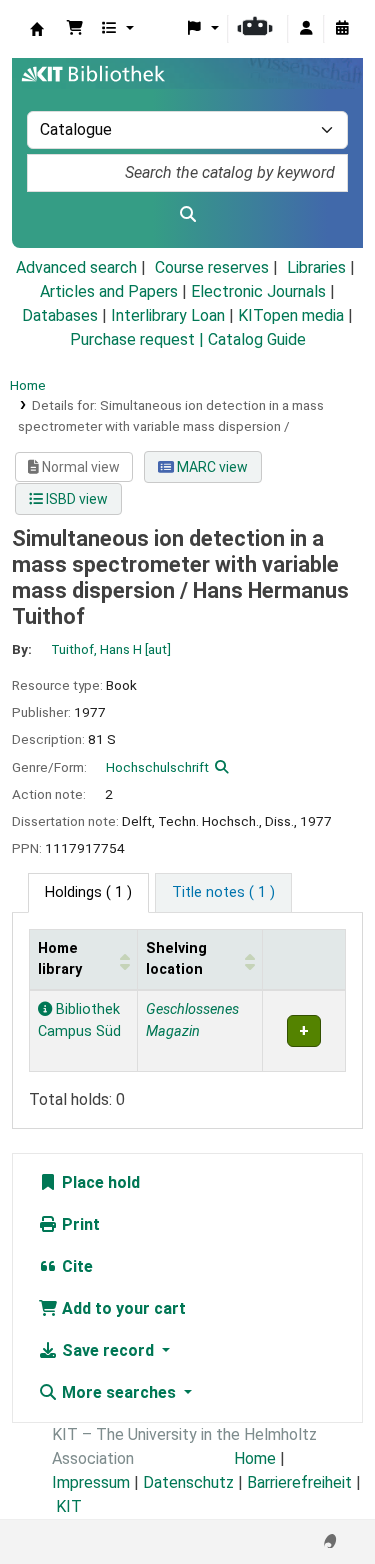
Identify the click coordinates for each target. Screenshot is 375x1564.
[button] (75, 29)
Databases (60, 315)
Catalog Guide (257, 339)
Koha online (37, 29)
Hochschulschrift (157, 767)
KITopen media (291, 315)
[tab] (223, 893)
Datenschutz (188, 1482)
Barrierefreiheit (299, 1482)
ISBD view (75, 499)
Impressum (91, 1482)
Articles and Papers (109, 291)
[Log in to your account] (306, 29)
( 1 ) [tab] (88, 892)
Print (79, 1224)
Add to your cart (122, 1308)
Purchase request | (139, 339)
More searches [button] (119, 1392)
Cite (75, 1266)
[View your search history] (342, 29)
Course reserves (212, 267)
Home (28, 385)
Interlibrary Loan (168, 315)
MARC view (211, 467)
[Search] (187, 215)
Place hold (99, 1182)
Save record (108, 1350)
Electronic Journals (258, 291)
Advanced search (76, 267)
